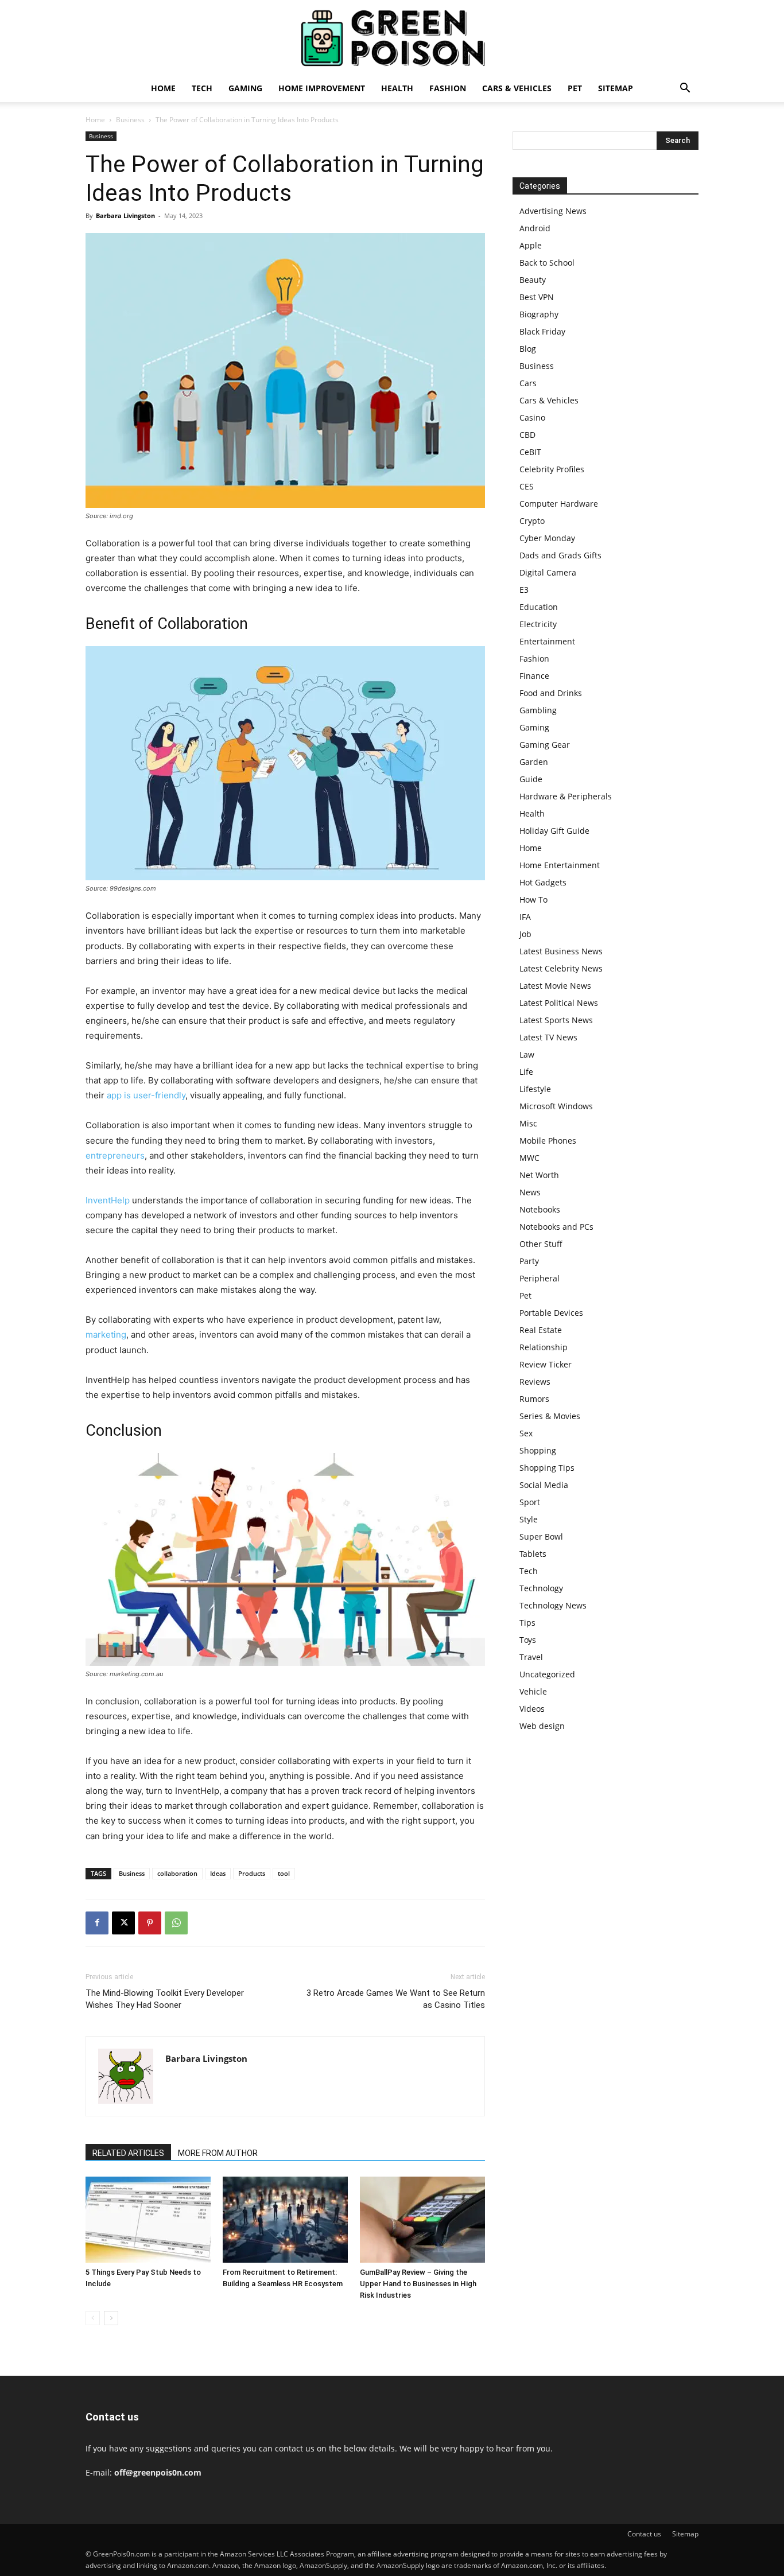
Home (163, 88)
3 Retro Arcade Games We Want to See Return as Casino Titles (396, 1999)
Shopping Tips (547, 1468)
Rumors (534, 1399)
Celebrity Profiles (552, 469)
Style (529, 1519)
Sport (530, 1502)
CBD (527, 435)
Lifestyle (535, 1089)
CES (527, 486)
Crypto (532, 521)
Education (539, 607)
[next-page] (111, 2318)
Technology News (553, 1605)
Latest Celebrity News (561, 968)
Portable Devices (551, 1313)
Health (397, 88)
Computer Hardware (559, 504)
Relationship (544, 1347)
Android (535, 228)
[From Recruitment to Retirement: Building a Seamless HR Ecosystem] (285, 2220)
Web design (542, 1726)
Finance (534, 676)
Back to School (547, 263)
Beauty (533, 280)
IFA (525, 917)
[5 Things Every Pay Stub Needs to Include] (148, 2220)
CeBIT (530, 452)
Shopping (538, 1450)
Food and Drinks (551, 693)
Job (525, 934)
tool (284, 1873)
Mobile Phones (548, 1141)
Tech (202, 88)
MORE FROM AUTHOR (218, 2153)
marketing (106, 1334)
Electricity (538, 624)
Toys (528, 1640)
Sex (526, 1433)
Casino (532, 417)
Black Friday (542, 331)
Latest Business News (561, 951)
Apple (531, 245)
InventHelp (108, 1200)
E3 (524, 590)
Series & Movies (550, 1416)
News (530, 1192)
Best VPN (537, 297)
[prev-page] (93, 2318)
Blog (528, 349)
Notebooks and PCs (556, 1227)
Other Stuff (541, 1244)
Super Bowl (541, 1536)
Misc (528, 1123)
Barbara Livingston (125, 215)
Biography (539, 314)
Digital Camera (548, 572)
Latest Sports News (556, 1020)
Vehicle (533, 1691)
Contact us (644, 2534)
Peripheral (540, 1278)
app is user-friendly (146, 1095)
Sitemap (616, 88)
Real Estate (541, 1330)
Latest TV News (548, 1037)
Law (527, 1054)
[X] (123, 1923)
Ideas (218, 1873)
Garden (534, 762)
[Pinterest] (150, 1923)
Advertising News (553, 211)
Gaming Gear (545, 745)
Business (130, 120)
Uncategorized (547, 1674)
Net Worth (539, 1175)
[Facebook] (97, 1923)
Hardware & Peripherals (566, 796)
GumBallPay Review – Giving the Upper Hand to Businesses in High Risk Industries (418, 2284)
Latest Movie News (555, 986)
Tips (527, 1623)
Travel (531, 1657)
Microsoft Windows (556, 1106)
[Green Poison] (392, 38)
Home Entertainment (560, 865)
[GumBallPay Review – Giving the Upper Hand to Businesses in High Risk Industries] (422, 2220)
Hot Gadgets (543, 882)
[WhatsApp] (176, 1923)
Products (252, 1873)
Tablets (533, 1554)
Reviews (535, 1382)
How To (533, 900)
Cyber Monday (547, 538)
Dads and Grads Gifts (560, 555)
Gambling (538, 710)
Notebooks (540, 1209)
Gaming (245, 88)
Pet (575, 88)
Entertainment (547, 641)
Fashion (448, 88)
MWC (529, 1158)
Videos (532, 1709)
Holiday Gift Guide (554, 831)
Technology (541, 1588)
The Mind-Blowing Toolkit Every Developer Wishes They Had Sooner (165, 1999)
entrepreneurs (115, 1155)
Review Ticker (546, 1364)
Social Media (544, 1485)
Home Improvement (322, 88)
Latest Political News (559, 1003)
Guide (531, 779)
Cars (528, 383)
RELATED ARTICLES (128, 2153)
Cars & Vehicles (517, 88)
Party (529, 1261)
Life (526, 1072)
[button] (685, 89)
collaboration (177, 1873)
